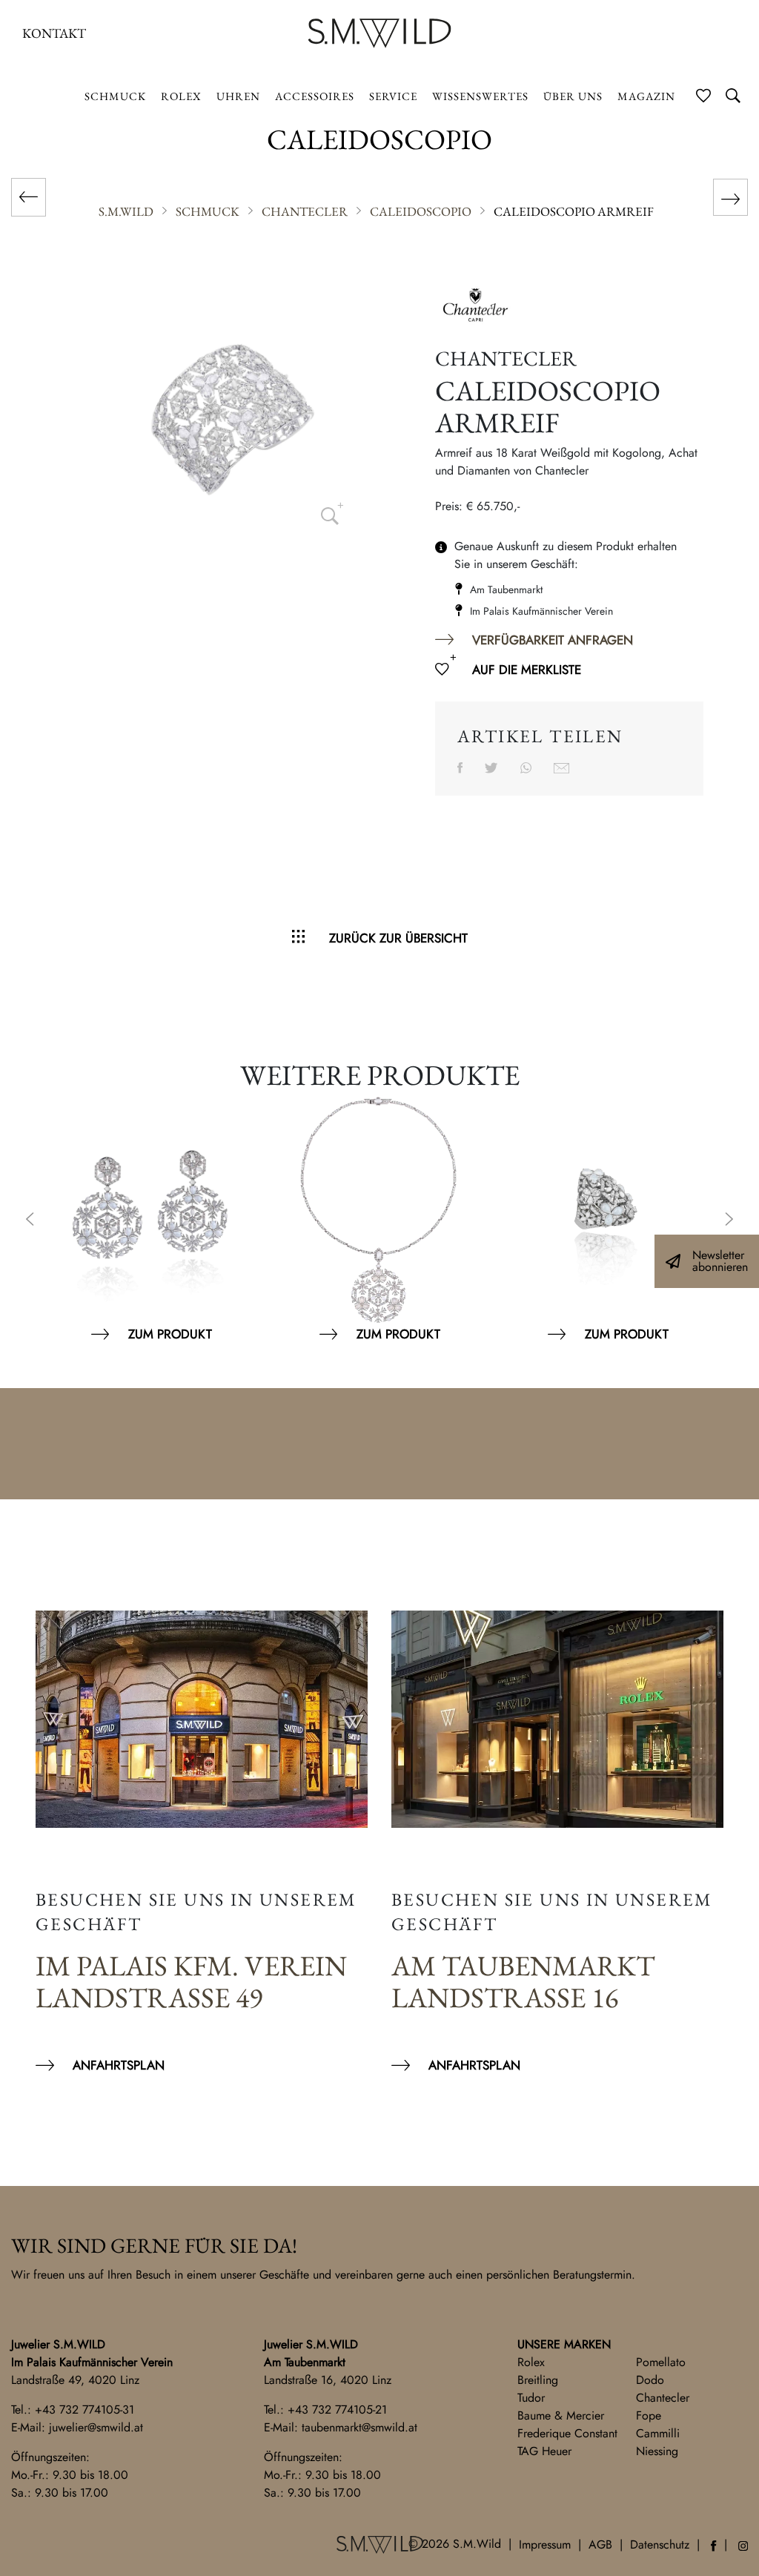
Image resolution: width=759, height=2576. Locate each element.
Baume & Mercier (561, 2415)
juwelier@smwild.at (96, 2427)
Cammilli (658, 2433)
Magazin (646, 96)
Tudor (531, 2398)
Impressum (545, 2544)
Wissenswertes (480, 96)
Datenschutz (660, 2544)
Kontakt (54, 33)
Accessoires (315, 96)
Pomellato (661, 2362)
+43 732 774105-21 (337, 2410)
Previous (30, 1221)
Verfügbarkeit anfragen (553, 640)
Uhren (238, 96)
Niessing (657, 2451)
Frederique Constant (567, 2433)
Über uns (573, 96)
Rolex (531, 2362)
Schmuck (115, 96)
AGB (600, 2544)
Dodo (650, 2380)
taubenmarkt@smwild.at (359, 2427)
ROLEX (181, 96)
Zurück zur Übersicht (398, 938)
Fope (649, 2415)
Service (393, 96)
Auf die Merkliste (527, 670)
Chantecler (663, 2398)
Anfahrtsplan (119, 2065)
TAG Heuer (544, 2451)
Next (729, 1221)
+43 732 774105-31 (84, 2410)
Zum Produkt (170, 1334)
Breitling (538, 2380)
